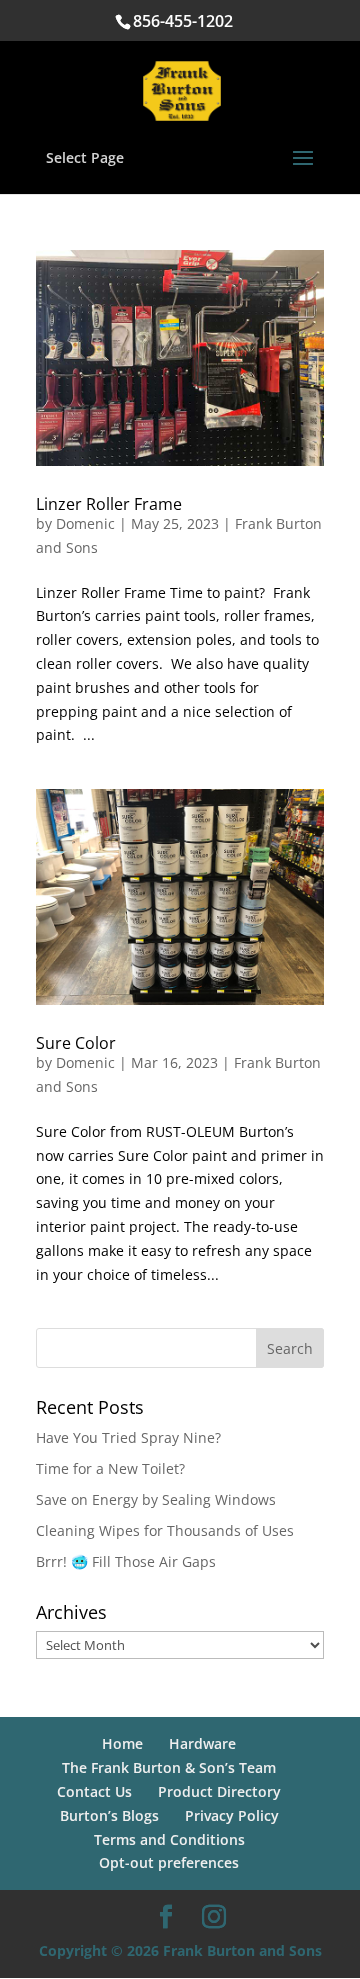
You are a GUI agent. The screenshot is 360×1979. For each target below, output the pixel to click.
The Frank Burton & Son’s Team (169, 1767)
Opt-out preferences (169, 1862)
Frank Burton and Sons (242, 1950)
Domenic (85, 523)
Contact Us (94, 1791)
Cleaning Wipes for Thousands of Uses (165, 1530)
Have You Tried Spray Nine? (128, 1437)
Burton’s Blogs (109, 1815)
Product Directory (219, 1791)
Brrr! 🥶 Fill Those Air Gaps (126, 1561)
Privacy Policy (232, 1815)
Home (122, 1743)
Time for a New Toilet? (110, 1468)
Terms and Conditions (169, 1839)
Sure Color (76, 1043)
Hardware (202, 1743)
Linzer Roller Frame (109, 504)
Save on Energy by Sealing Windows (156, 1499)
